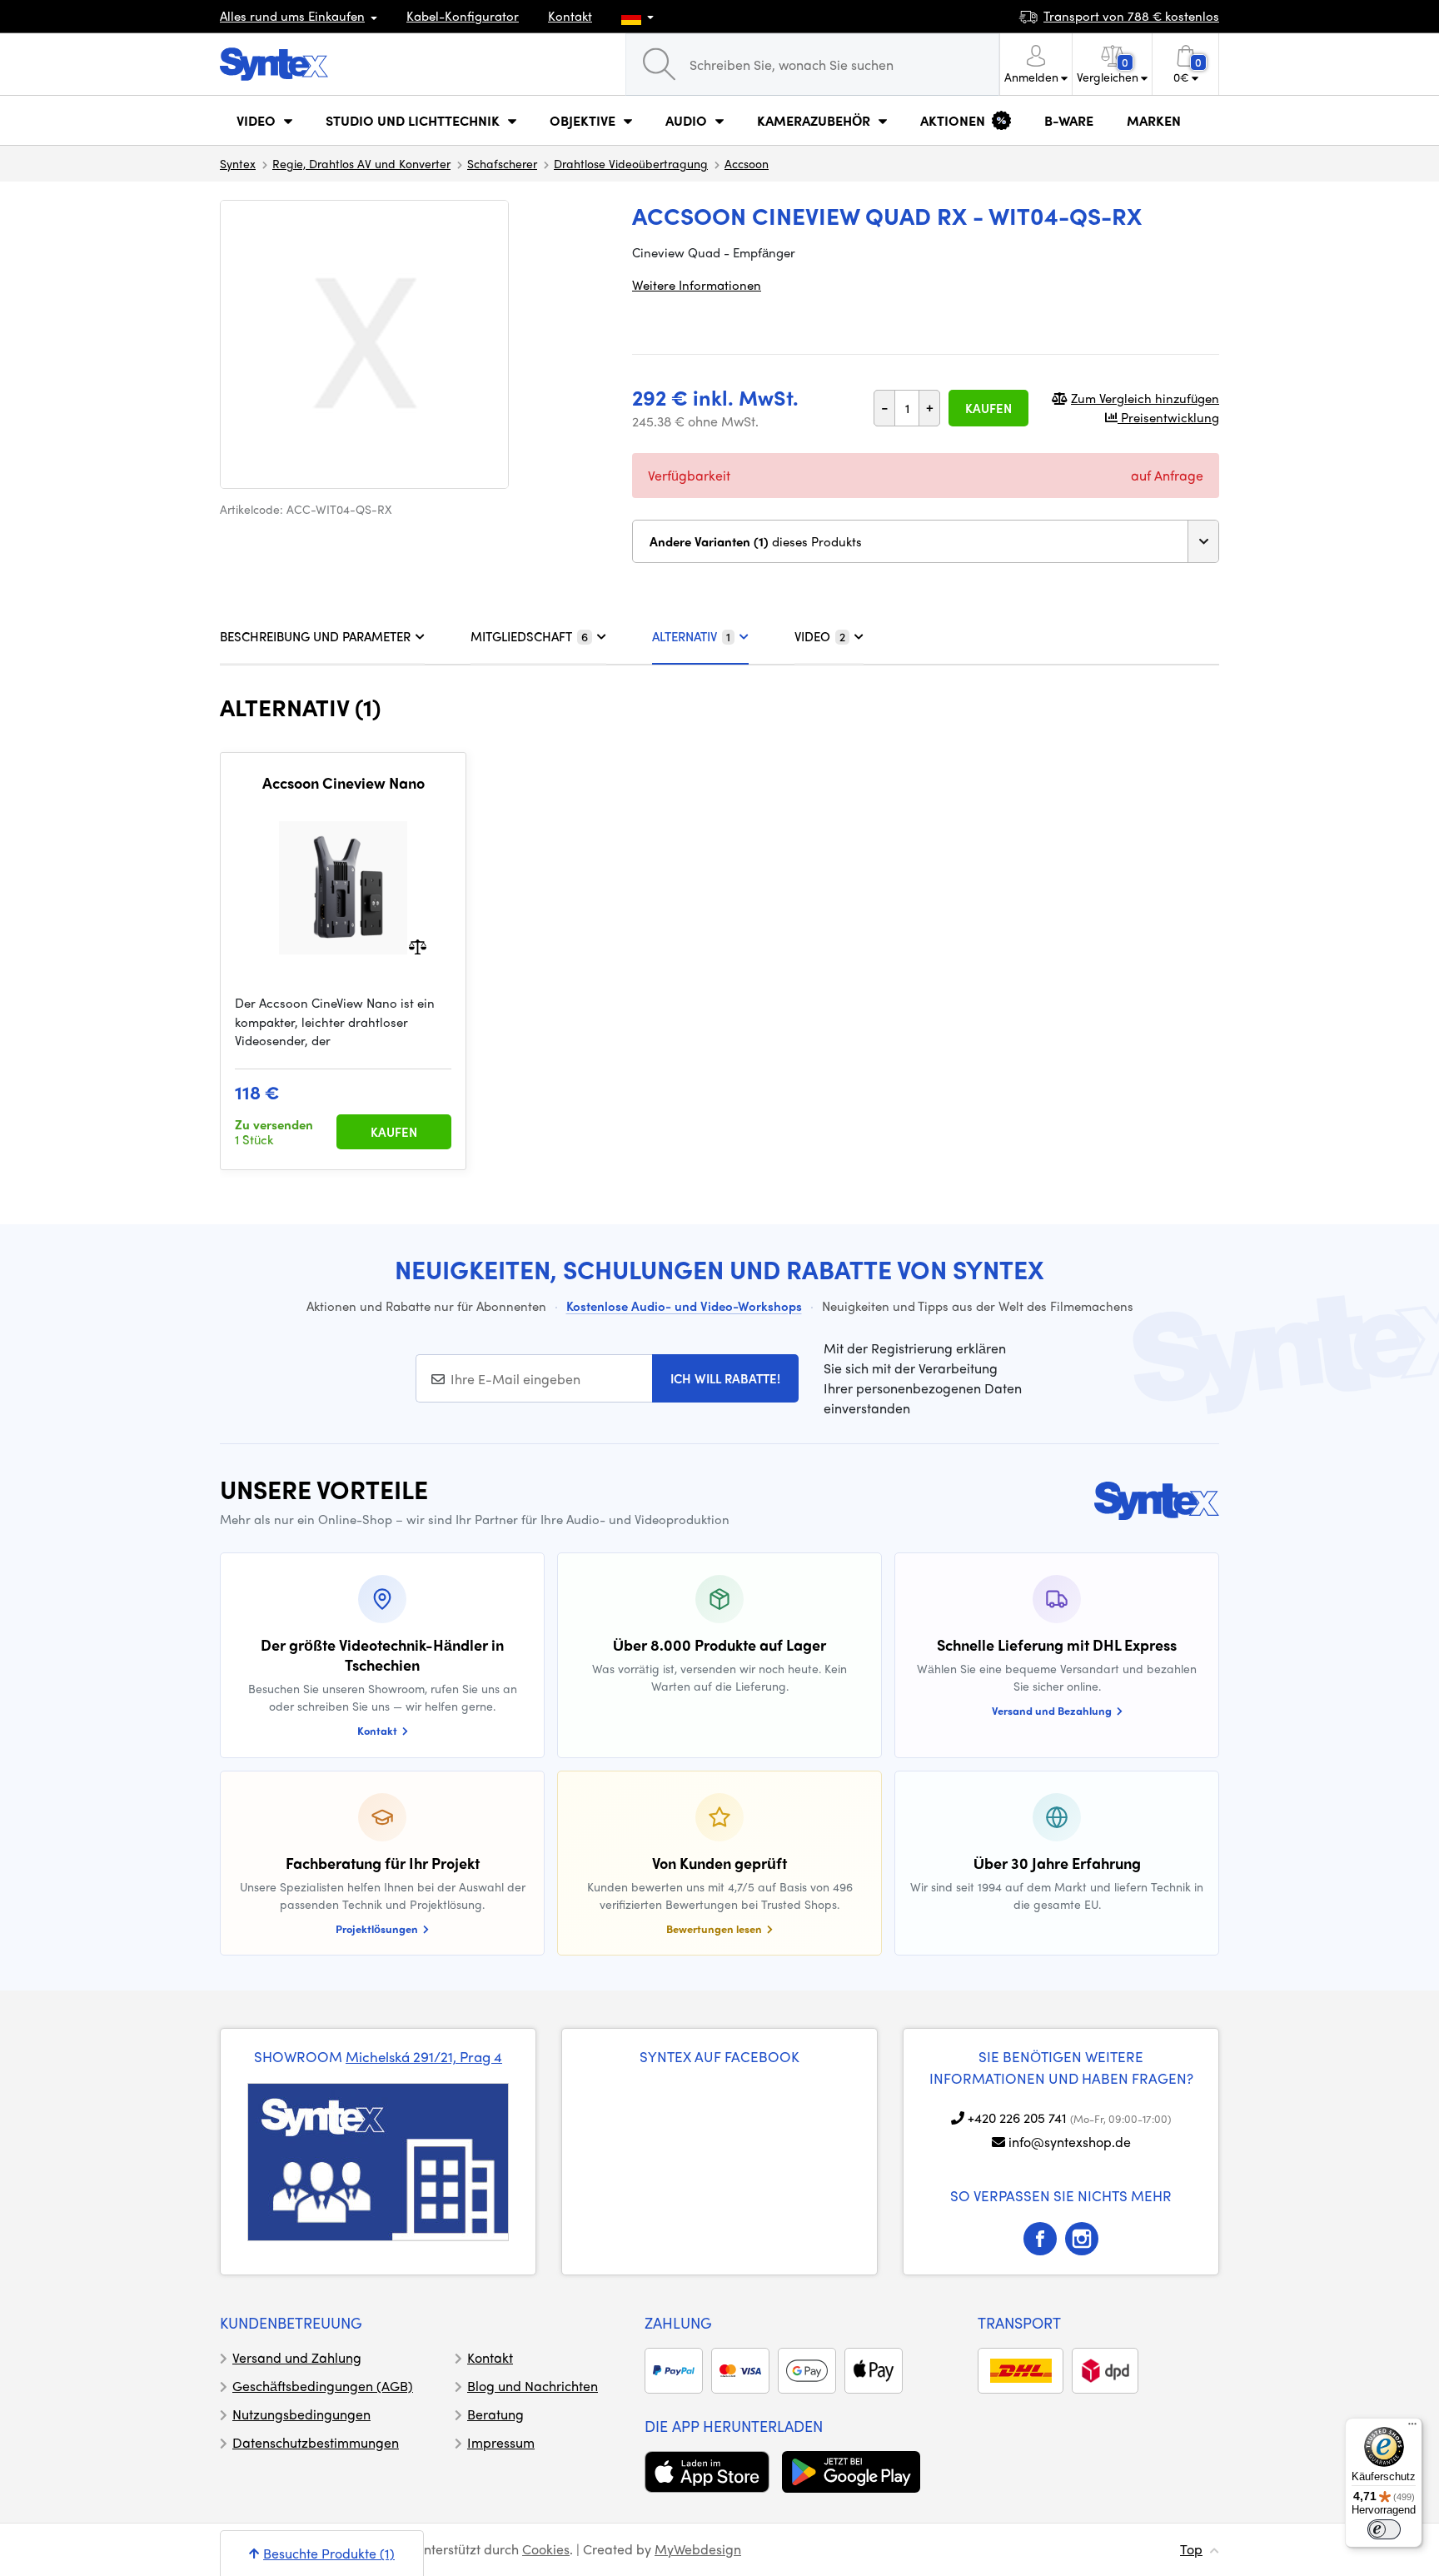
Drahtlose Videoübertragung (631, 163)
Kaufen (988, 408)
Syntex (238, 163)
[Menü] (1412, 2428)
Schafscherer (502, 163)
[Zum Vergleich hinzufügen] (418, 946)
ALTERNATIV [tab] (691, 636)
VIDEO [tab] (820, 636)
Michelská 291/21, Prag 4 (424, 2056)
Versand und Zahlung (297, 2357)
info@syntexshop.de (1070, 2142)
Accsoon (747, 163)
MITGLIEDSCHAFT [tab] (529, 636)
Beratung (495, 2414)
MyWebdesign (698, 2549)
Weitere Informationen (697, 285)
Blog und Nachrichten (533, 2386)
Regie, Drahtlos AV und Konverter (361, 163)
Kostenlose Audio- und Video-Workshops (684, 1306)
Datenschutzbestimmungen (316, 2442)
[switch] (1384, 2529)
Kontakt (570, 16)
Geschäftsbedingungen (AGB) (323, 2386)
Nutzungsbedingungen (301, 2414)
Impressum (501, 2442)
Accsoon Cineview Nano (344, 783)
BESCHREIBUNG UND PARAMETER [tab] (315, 636)
